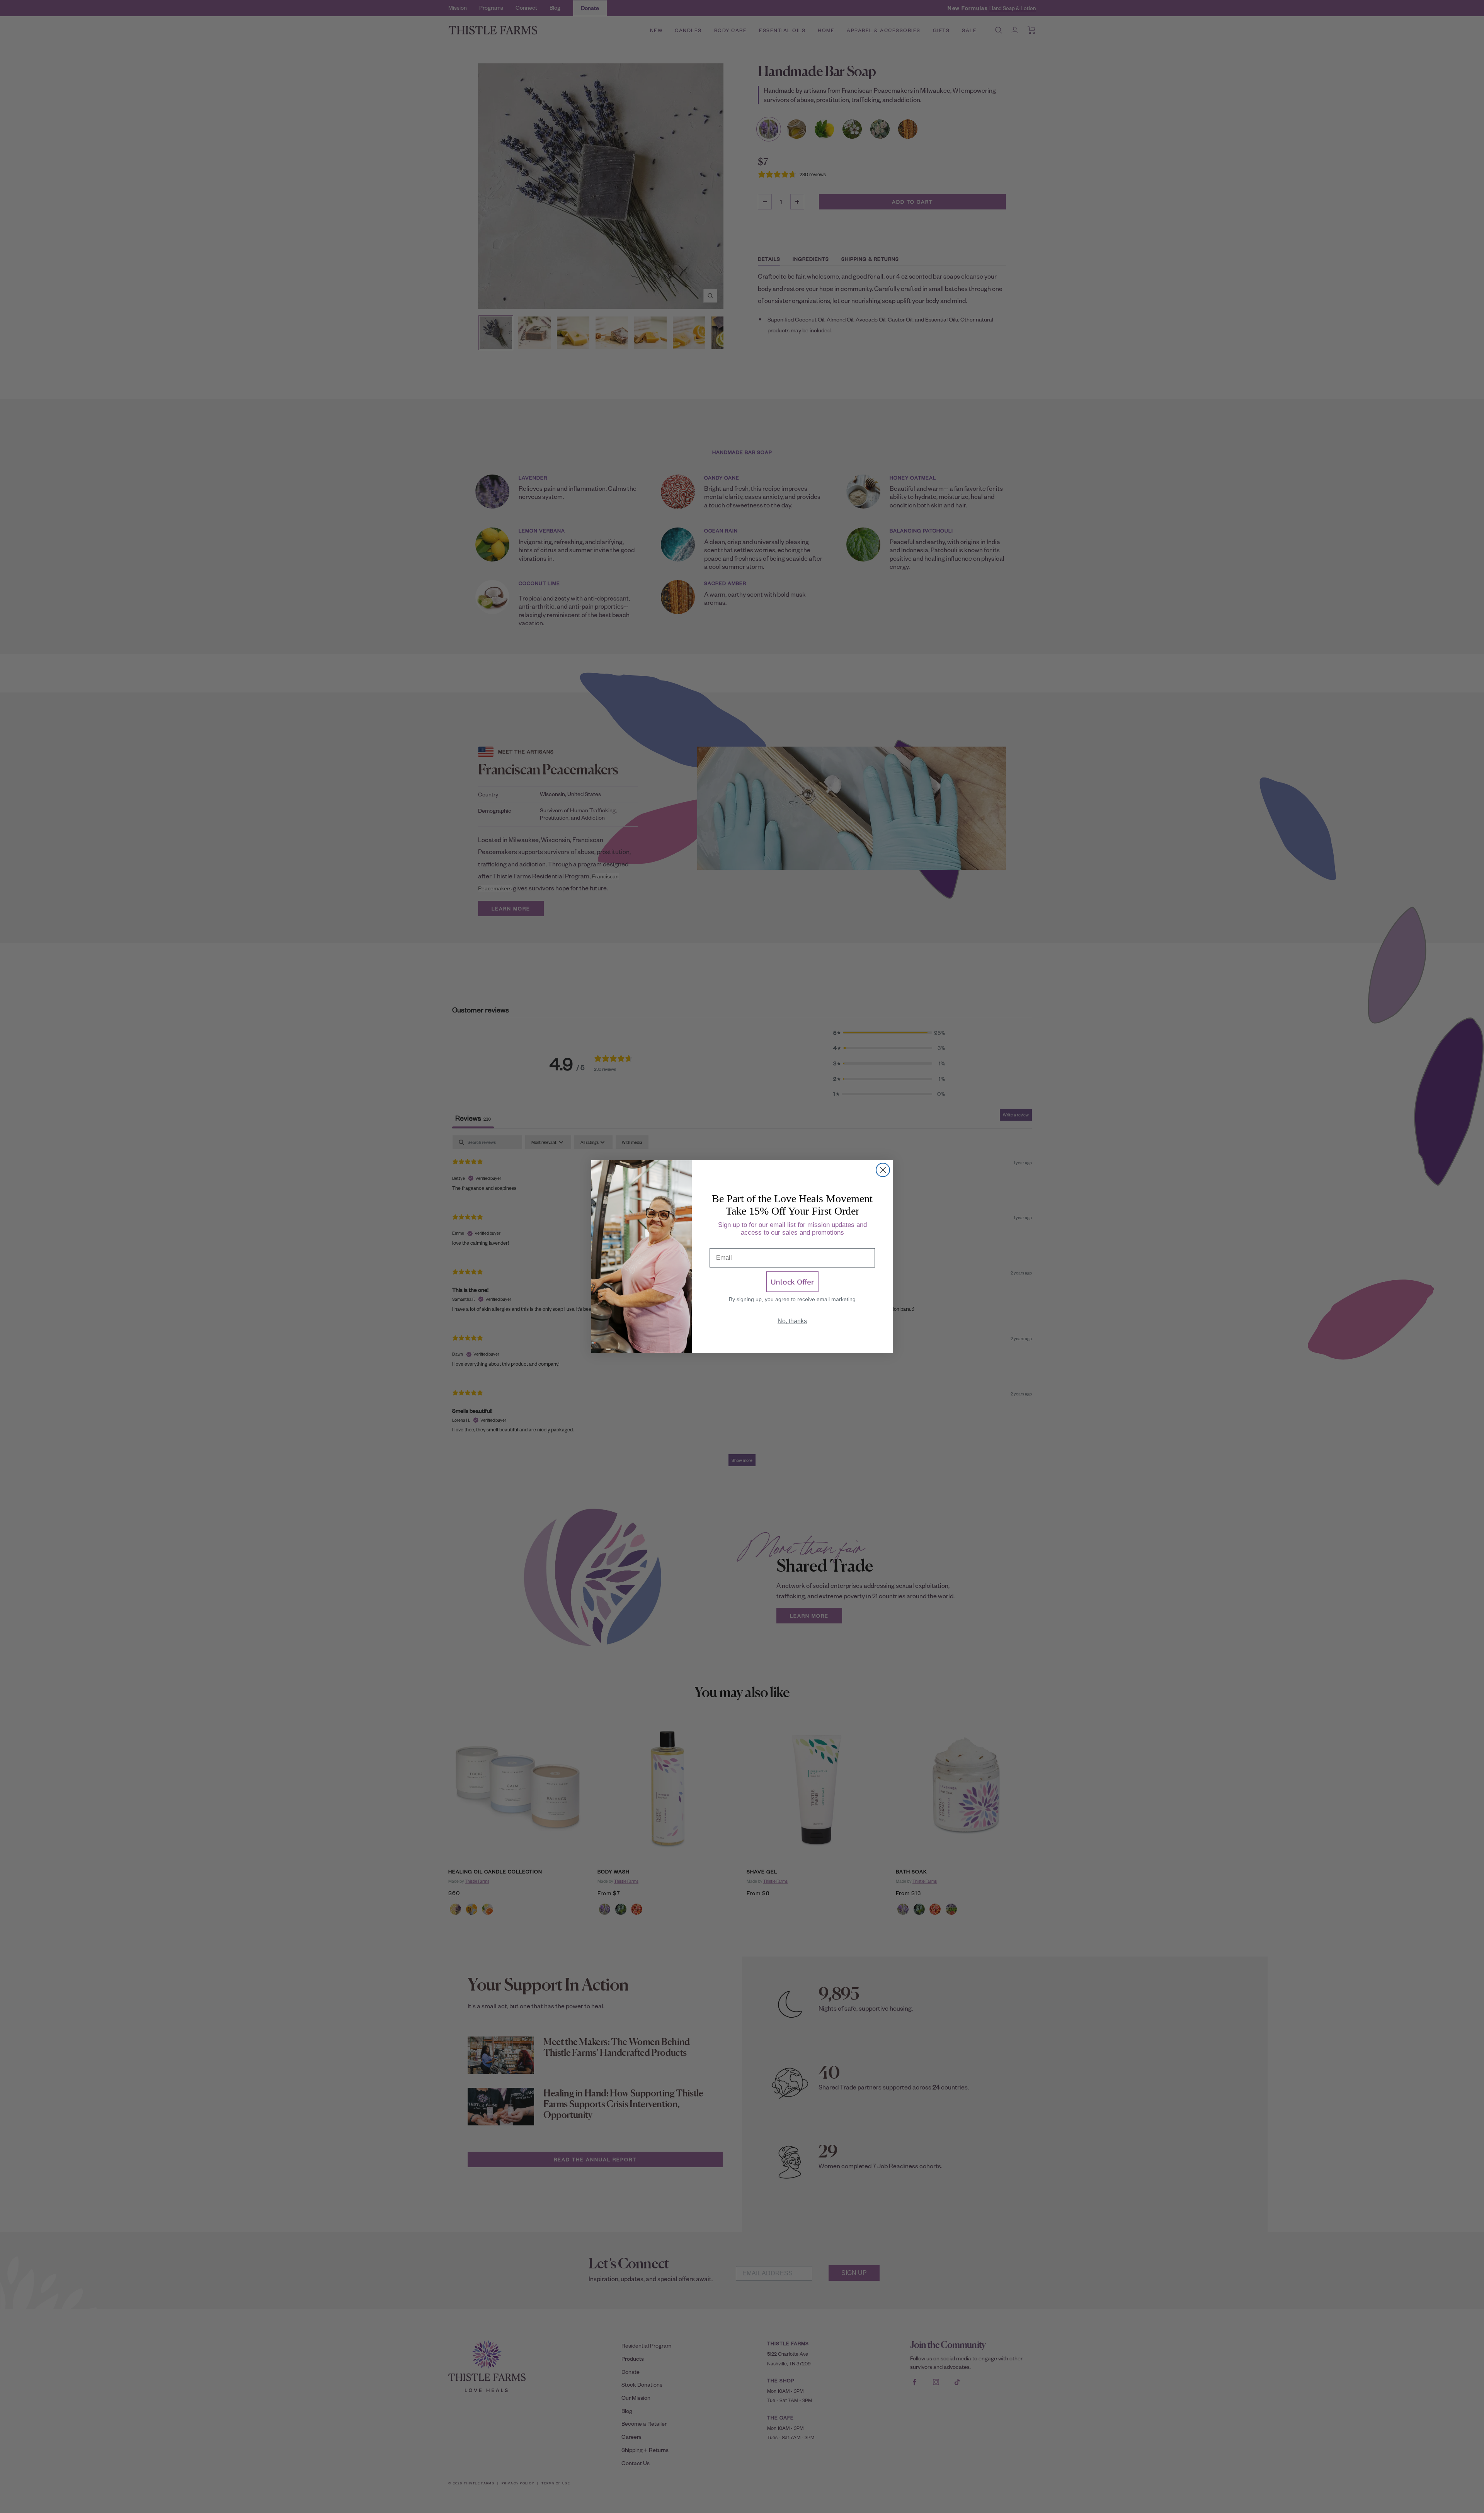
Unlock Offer (792, 1282)
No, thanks (792, 1321)
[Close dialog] (883, 1170)
